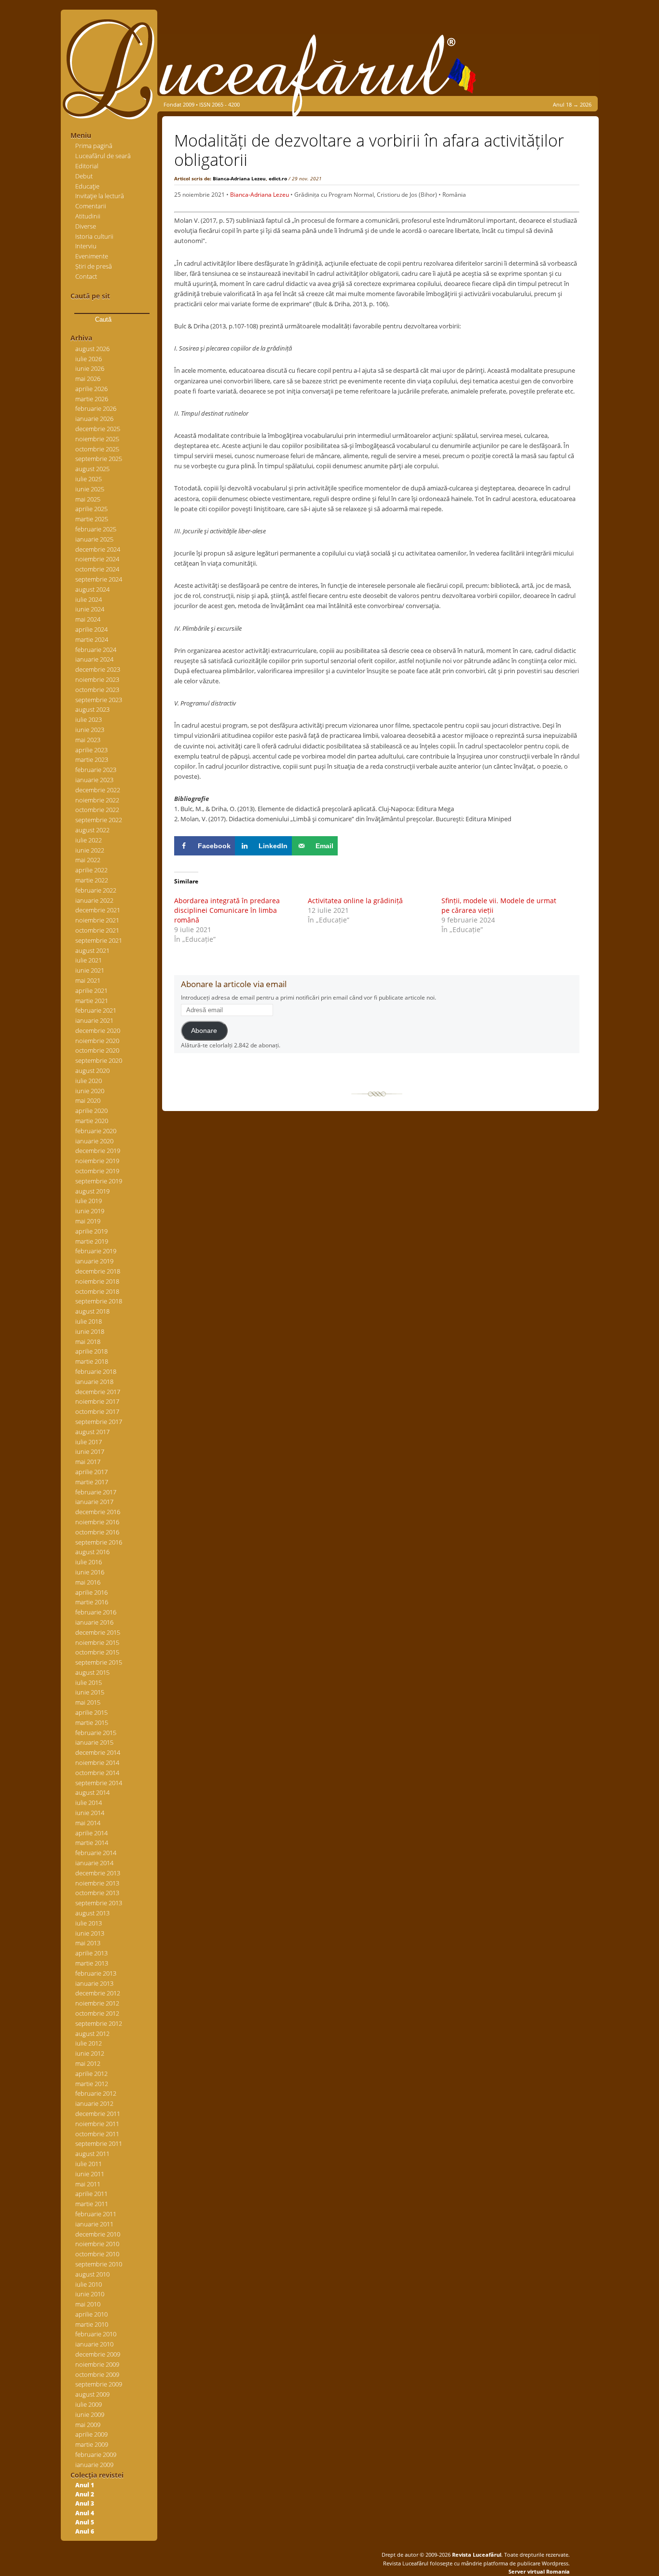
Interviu (86, 246)
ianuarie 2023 (94, 780)
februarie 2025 (96, 529)
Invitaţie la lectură (100, 196)
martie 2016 (92, 1602)
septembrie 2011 (99, 2143)
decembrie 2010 (98, 2234)
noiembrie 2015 (97, 1642)
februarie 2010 (96, 2334)
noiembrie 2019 (97, 1161)
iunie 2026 (90, 368)
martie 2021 (92, 1001)
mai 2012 (88, 2063)
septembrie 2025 (99, 459)
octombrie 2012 (97, 2013)
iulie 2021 (89, 960)
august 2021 (92, 950)
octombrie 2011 (97, 2134)
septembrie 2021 (99, 940)
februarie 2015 (96, 1733)
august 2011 (92, 2154)
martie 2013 (92, 1963)
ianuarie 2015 (94, 1742)
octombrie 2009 (97, 2374)
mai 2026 (88, 379)
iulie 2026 (89, 359)
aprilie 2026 (91, 389)
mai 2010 (88, 2304)
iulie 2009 (89, 2404)
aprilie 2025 (91, 509)
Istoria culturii (94, 236)
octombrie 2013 (97, 1893)
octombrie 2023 (97, 690)
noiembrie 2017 (97, 1401)
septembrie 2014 (99, 1783)
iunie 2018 (90, 1331)
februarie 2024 (96, 650)
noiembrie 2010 (97, 2244)
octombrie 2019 (97, 1171)
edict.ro (278, 178)
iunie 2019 (90, 1211)
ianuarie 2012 (94, 2103)
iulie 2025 (89, 479)
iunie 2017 (90, 1451)
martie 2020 (92, 1121)
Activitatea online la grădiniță (355, 901)
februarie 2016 (96, 1612)
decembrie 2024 (98, 549)
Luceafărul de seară (103, 156)
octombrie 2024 (97, 569)
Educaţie (87, 186)
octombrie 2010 (97, 2254)
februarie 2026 (96, 408)
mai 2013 (88, 1943)
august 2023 (92, 709)
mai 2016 (88, 1582)
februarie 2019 (96, 1251)
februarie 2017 (96, 1492)
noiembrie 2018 (97, 1281)
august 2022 (92, 830)
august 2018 (92, 1311)
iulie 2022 (89, 840)
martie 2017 (92, 1482)
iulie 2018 (89, 1321)
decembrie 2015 (98, 1632)
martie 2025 (92, 519)
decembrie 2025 (98, 429)
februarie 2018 (96, 1371)
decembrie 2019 (98, 1151)
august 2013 (92, 1913)
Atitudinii (88, 216)
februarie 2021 (96, 1010)
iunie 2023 (90, 730)
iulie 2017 (89, 1442)
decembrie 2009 (98, 2354)
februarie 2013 (96, 1973)
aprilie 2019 (91, 1231)
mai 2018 (88, 1342)
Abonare (204, 1031)
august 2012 (92, 2034)
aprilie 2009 (91, 2434)
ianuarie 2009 (94, 2465)
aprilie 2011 (91, 2194)
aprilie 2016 (91, 1592)
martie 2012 (92, 2084)
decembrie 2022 (98, 790)
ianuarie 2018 (94, 1382)
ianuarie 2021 (94, 1020)
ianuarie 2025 (94, 539)
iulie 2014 (89, 1803)
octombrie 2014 (97, 1773)
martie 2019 (92, 1241)
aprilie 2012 (91, 2074)
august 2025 (92, 469)
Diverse (86, 226)
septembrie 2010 (99, 2264)
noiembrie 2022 (97, 800)
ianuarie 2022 (94, 900)
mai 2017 (88, 1462)
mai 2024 (88, 619)
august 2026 (92, 349)
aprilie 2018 (91, 1351)
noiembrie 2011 (97, 2124)
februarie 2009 (96, 2454)
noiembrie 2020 (97, 1041)
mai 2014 (88, 1823)
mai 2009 (88, 2425)
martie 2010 (92, 2324)
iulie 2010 (89, 2284)
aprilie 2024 (91, 629)
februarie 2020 (96, 1131)
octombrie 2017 (97, 1411)
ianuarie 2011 (94, 2224)
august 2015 (92, 1672)
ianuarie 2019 (94, 1261)
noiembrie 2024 (97, 559)
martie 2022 (92, 880)
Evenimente (92, 256)
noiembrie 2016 (97, 1522)
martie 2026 (92, 399)
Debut (84, 176)
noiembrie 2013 (97, 1883)
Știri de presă (94, 266)
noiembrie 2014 (97, 1763)
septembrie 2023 (99, 700)
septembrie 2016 (99, 1542)
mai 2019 (88, 1221)
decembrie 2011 (98, 2114)
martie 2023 (92, 759)
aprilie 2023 (91, 750)
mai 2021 (88, 980)
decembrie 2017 (98, 1392)
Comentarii (91, 206)
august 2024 (92, 589)
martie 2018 (92, 1361)
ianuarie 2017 (94, 1502)
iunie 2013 (90, 1933)
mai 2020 (88, 1100)
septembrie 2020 (99, 1060)
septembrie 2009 (99, 2384)
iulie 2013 (89, 1923)
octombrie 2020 (97, 1050)
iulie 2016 (89, 1562)
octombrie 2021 (97, 930)
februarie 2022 (96, 890)
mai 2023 (88, 740)
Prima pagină (94, 146)
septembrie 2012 (99, 2023)
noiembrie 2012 (97, 2003)
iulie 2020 (89, 1081)
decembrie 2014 (98, 1752)
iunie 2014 (90, 1813)
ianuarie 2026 (94, 419)
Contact (86, 276)
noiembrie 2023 (97, 679)
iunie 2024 (90, 609)
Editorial (87, 166)
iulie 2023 (89, 719)
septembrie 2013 (99, 1903)
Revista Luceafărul (476, 2555)
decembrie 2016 (98, 1512)
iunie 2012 (90, 2053)
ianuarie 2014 (94, 1863)
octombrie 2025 (97, 449)
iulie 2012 (89, 2043)
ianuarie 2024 (94, 659)
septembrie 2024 (99, 579)
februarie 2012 (96, 2093)
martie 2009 (92, 2444)
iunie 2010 (90, 2294)
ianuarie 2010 (94, 2344)
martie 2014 (92, 1843)
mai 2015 (88, 1702)
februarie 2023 (96, 770)
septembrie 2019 (99, 1181)
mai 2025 (88, 499)
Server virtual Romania (539, 2571)
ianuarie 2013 (94, 1983)
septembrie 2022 (99, 820)
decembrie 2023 (98, 669)
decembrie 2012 (98, 1993)
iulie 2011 (89, 2164)
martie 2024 (92, 639)
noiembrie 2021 (97, 920)
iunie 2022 (90, 850)
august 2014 (92, 1792)
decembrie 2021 (98, 910)
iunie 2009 (90, 2414)
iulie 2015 (89, 1682)
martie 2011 (92, 2204)
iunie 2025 (90, 489)
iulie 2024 (89, 599)
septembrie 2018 (99, 1301)
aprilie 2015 (91, 1712)
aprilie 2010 (91, 2314)
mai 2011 (88, 2184)
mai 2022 (88, 860)
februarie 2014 (96, 1853)
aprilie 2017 (91, 1472)
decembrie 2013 (98, 1873)
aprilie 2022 (91, 870)
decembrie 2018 (98, 1271)
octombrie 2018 (97, 1291)
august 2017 (92, 1432)
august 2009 (92, 2394)
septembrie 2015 (99, 1662)
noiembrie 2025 (97, 439)
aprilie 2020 (91, 1111)
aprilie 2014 (91, 1833)
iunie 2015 (90, 1692)
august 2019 (92, 1191)
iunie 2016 (90, 1572)
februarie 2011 (96, 2214)
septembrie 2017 (99, 1422)
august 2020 (92, 1071)
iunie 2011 (90, 2174)
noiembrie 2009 (97, 2364)
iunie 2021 (90, 970)
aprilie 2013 (91, 1953)
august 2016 (92, 1552)
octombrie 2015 (97, 1652)
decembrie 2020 (98, 1030)
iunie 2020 (90, 1091)
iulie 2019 (89, 1201)
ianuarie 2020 (94, 1141)
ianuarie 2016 (94, 1622)
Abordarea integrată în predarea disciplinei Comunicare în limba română (227, 910)
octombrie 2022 (97, 810)
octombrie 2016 (97, 1532)
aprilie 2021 (91, 990)
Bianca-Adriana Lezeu (239, 178)
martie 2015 (92, 1722)
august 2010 (92, 2274)
